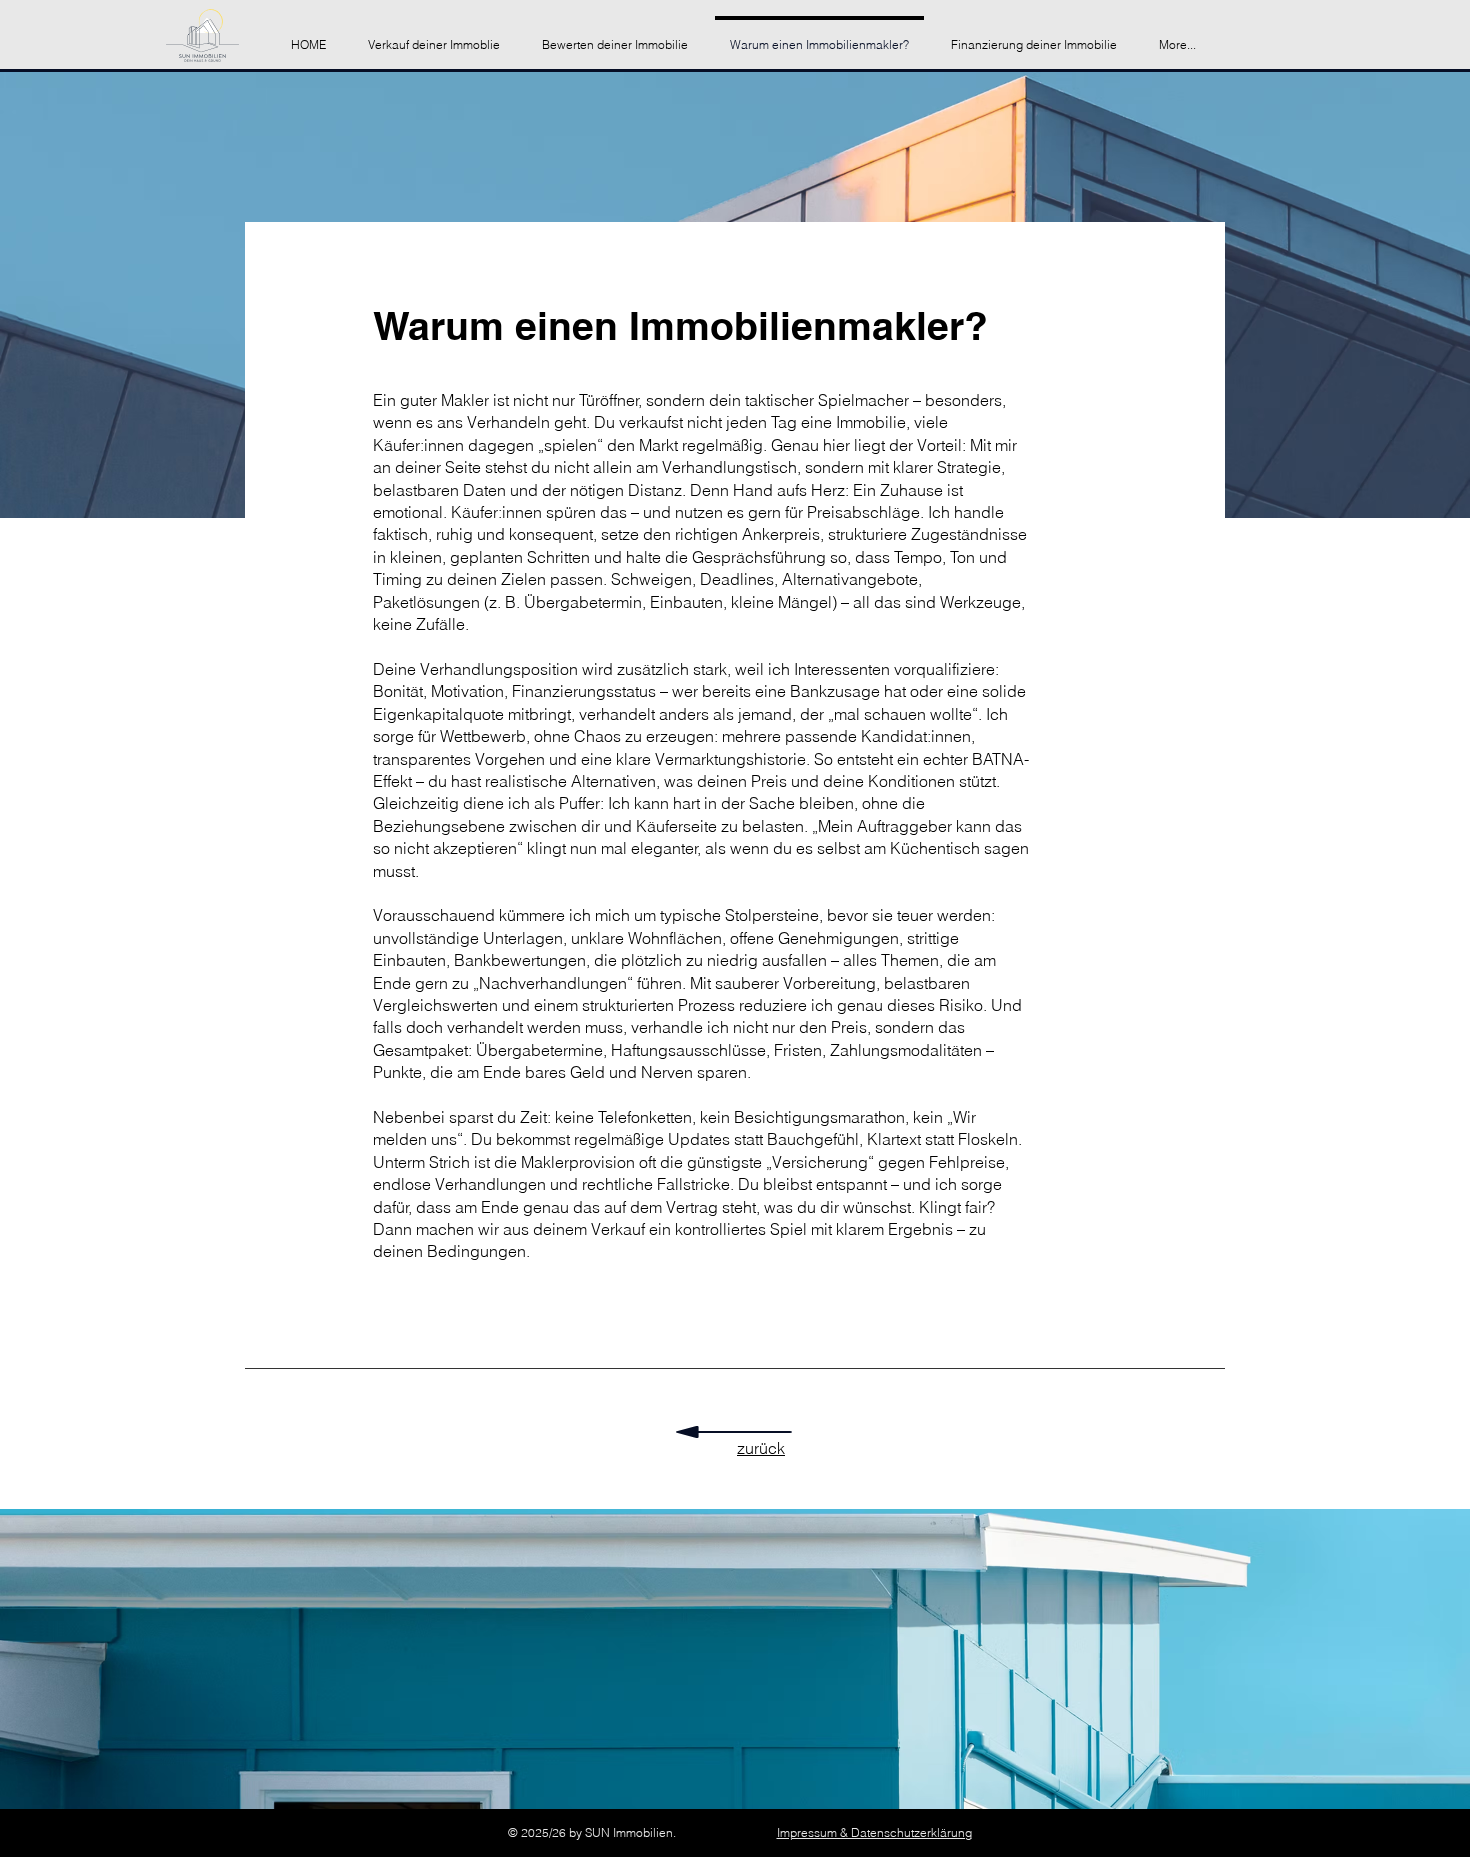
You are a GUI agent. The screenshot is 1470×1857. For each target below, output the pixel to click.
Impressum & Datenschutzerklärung (874, 1832)
